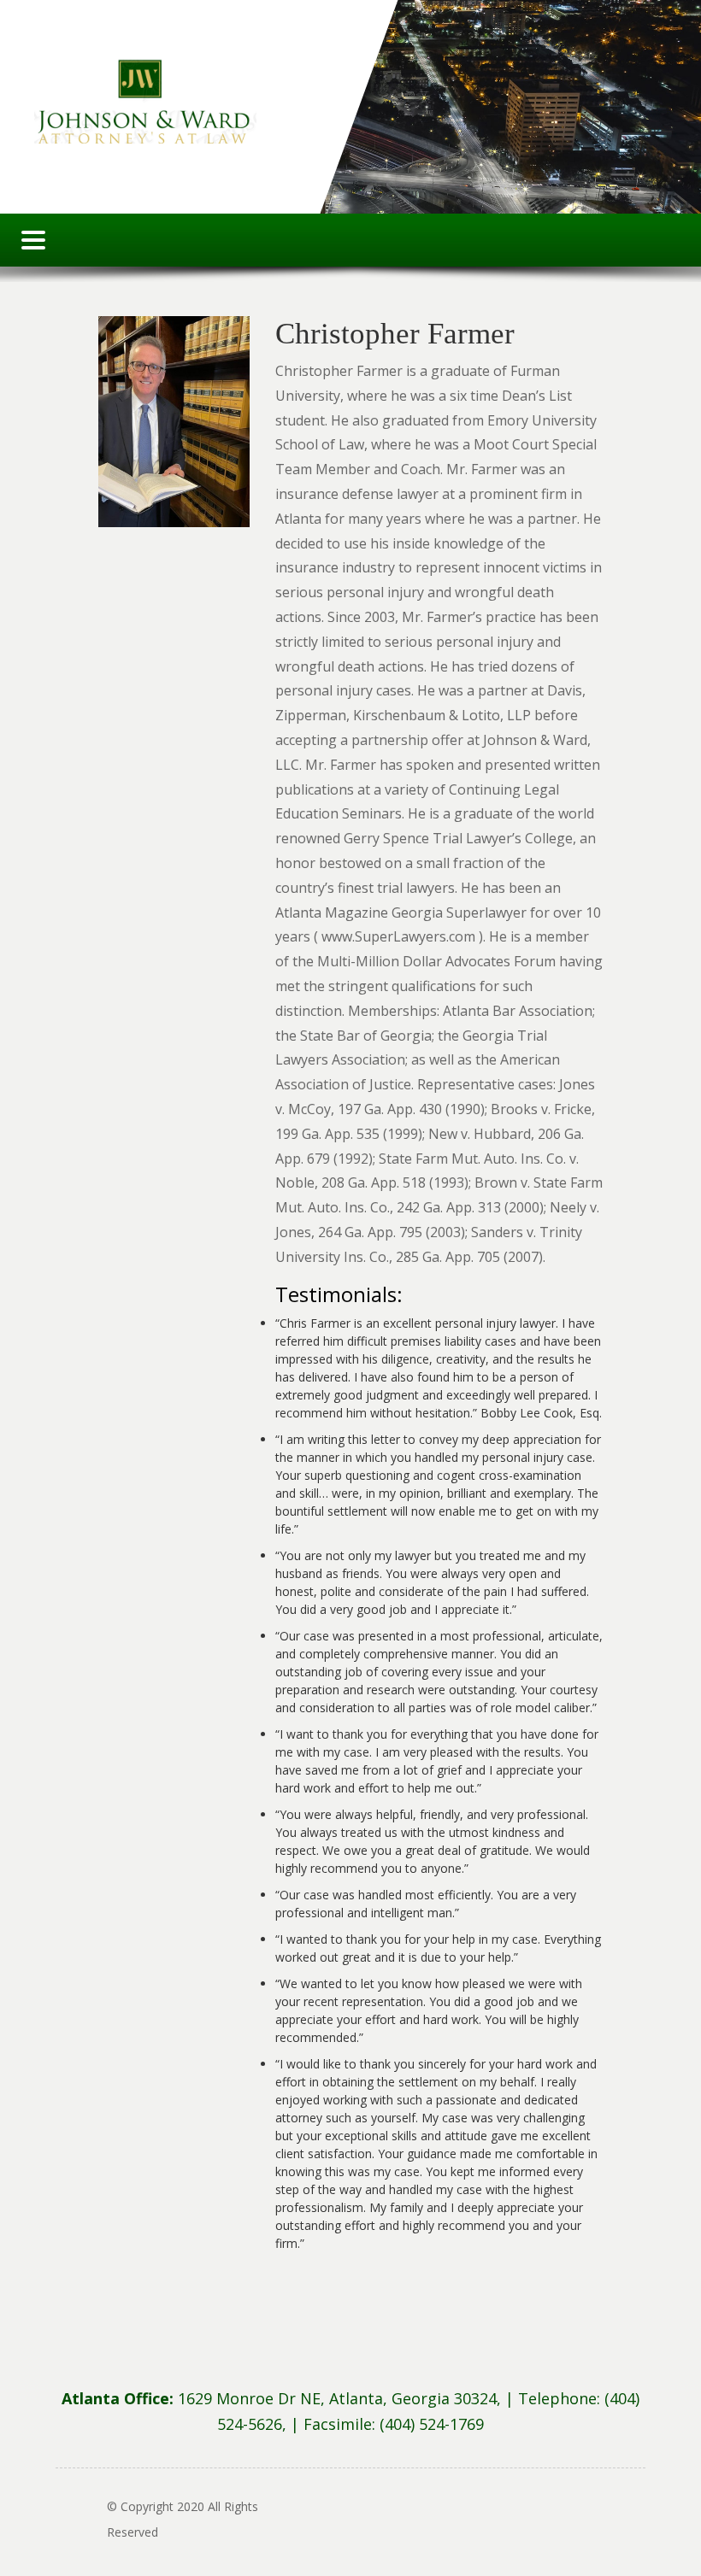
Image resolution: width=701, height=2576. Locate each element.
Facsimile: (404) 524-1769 (394, 2424)
